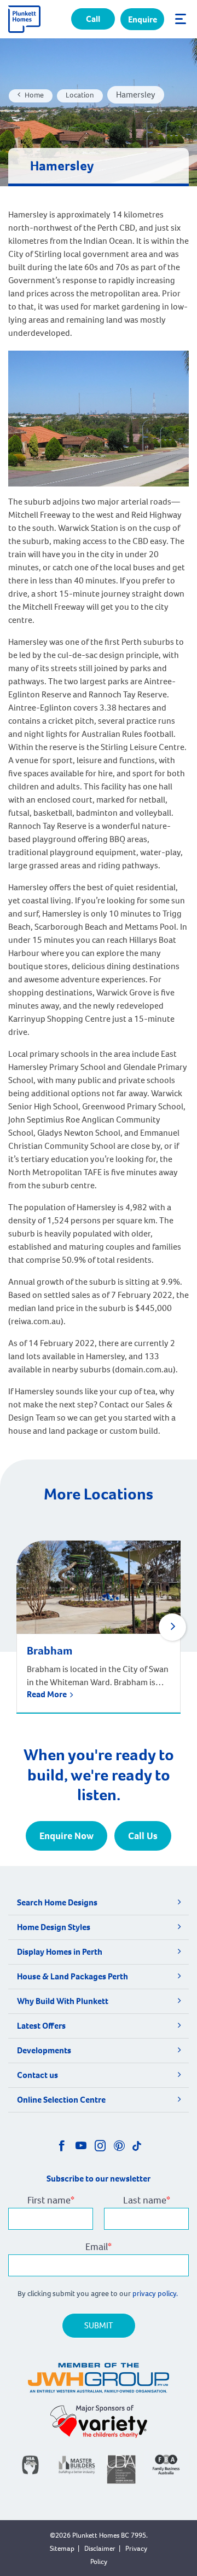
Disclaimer (100, 2548)
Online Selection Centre (61, 2100)
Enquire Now (66, 1836)
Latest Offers (41, 2026)
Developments (44, 2050)
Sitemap (62, 2548)
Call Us (143, 1836)
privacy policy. (156, 2294)
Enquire (143, 19)
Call (93, 19)
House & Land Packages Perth (73, 1976)
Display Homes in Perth (60, 1952)
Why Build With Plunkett (63, 2001)
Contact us (37, 2075)
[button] (172, 1627)
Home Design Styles (54, 1927)
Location (80, 95)
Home (34, 95)
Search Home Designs (57, 1902)
